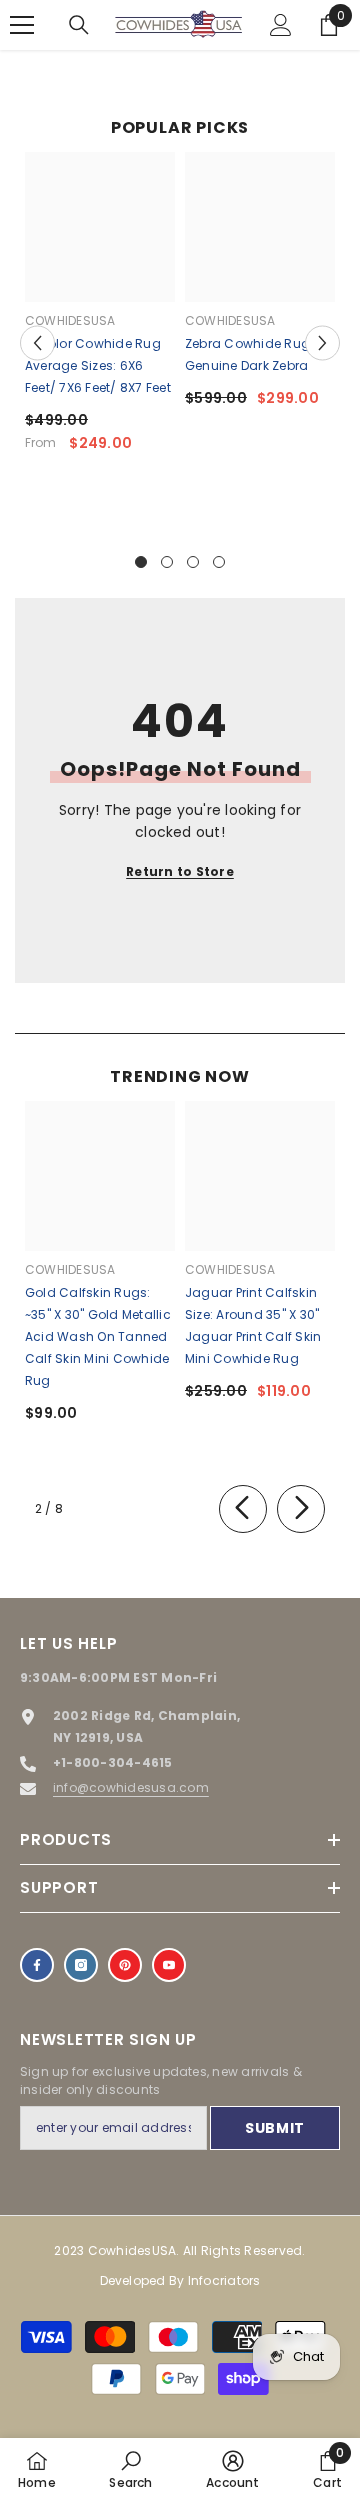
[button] (37, 342)
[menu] (22, 25)
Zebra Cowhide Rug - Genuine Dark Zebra (253, 354)
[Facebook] (37, 1965)
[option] (100, 310)
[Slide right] (301, 1509)
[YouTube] (169, 1965)
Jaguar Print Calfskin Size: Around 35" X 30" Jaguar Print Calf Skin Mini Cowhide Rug (253, 1325)
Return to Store (180, 871)
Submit (275, 2128)
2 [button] (167, 562)
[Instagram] (81, 1965)
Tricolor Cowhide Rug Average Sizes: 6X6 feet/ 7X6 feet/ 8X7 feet (98, 365)
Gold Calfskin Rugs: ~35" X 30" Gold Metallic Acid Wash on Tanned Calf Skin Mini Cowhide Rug (98, 1336)
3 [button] (193, 562)
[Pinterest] (125, 1965)
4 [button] (219, 562)
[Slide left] (243, 1509)
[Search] (79, 25)
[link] (130, 2469)
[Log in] (281, 25)
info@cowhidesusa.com (131, 1787)
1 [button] (141, 562)
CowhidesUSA (70, 320)
